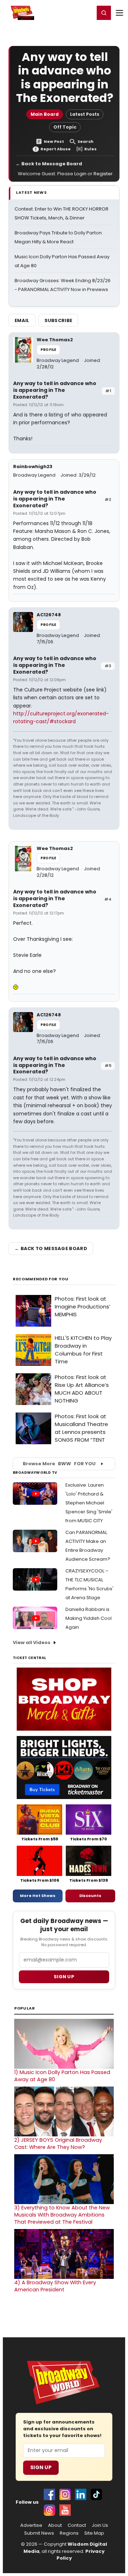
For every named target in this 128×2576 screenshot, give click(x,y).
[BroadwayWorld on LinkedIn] (81, 2494)
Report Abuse (56, 149)
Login (86, 12)
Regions (69, 2533)
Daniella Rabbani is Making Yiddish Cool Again (89, 1618)
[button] (104, 13)
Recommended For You (41, 1279)
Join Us (100, 2525)
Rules (90, 149)
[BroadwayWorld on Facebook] (49, 2494)
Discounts (90, 1896)
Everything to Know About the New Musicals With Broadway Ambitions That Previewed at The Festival (62, 2215)
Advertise (31, 2525)
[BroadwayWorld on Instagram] (65, 2494)
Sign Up (41, 2467)
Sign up (64, 1977)
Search (86, 142)
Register (66, 12)
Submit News (39, 2533)
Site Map (94, 2533)
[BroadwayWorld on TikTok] (96, 2494)
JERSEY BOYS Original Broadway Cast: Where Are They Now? (58, 2144)
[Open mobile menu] (119, 13)
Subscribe (58, 320)
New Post (54, 142)
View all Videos (32, 1642)
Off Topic (65, 127)
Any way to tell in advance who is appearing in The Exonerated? (55, 390)
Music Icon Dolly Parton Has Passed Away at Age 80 (62, 2076)
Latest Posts (85, 114)
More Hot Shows (38, 1896)
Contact (77, 2525)
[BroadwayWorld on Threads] (49, 2510)
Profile (48, 350)
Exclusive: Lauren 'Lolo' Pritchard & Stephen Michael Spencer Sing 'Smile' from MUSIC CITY (89, 1503)
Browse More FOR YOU (59, 1464)
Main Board (45, 114)
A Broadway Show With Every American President (55, 2286)
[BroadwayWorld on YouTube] (65, 2510)
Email (22, 320)
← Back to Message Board (49, 164)
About (55, 2525)
